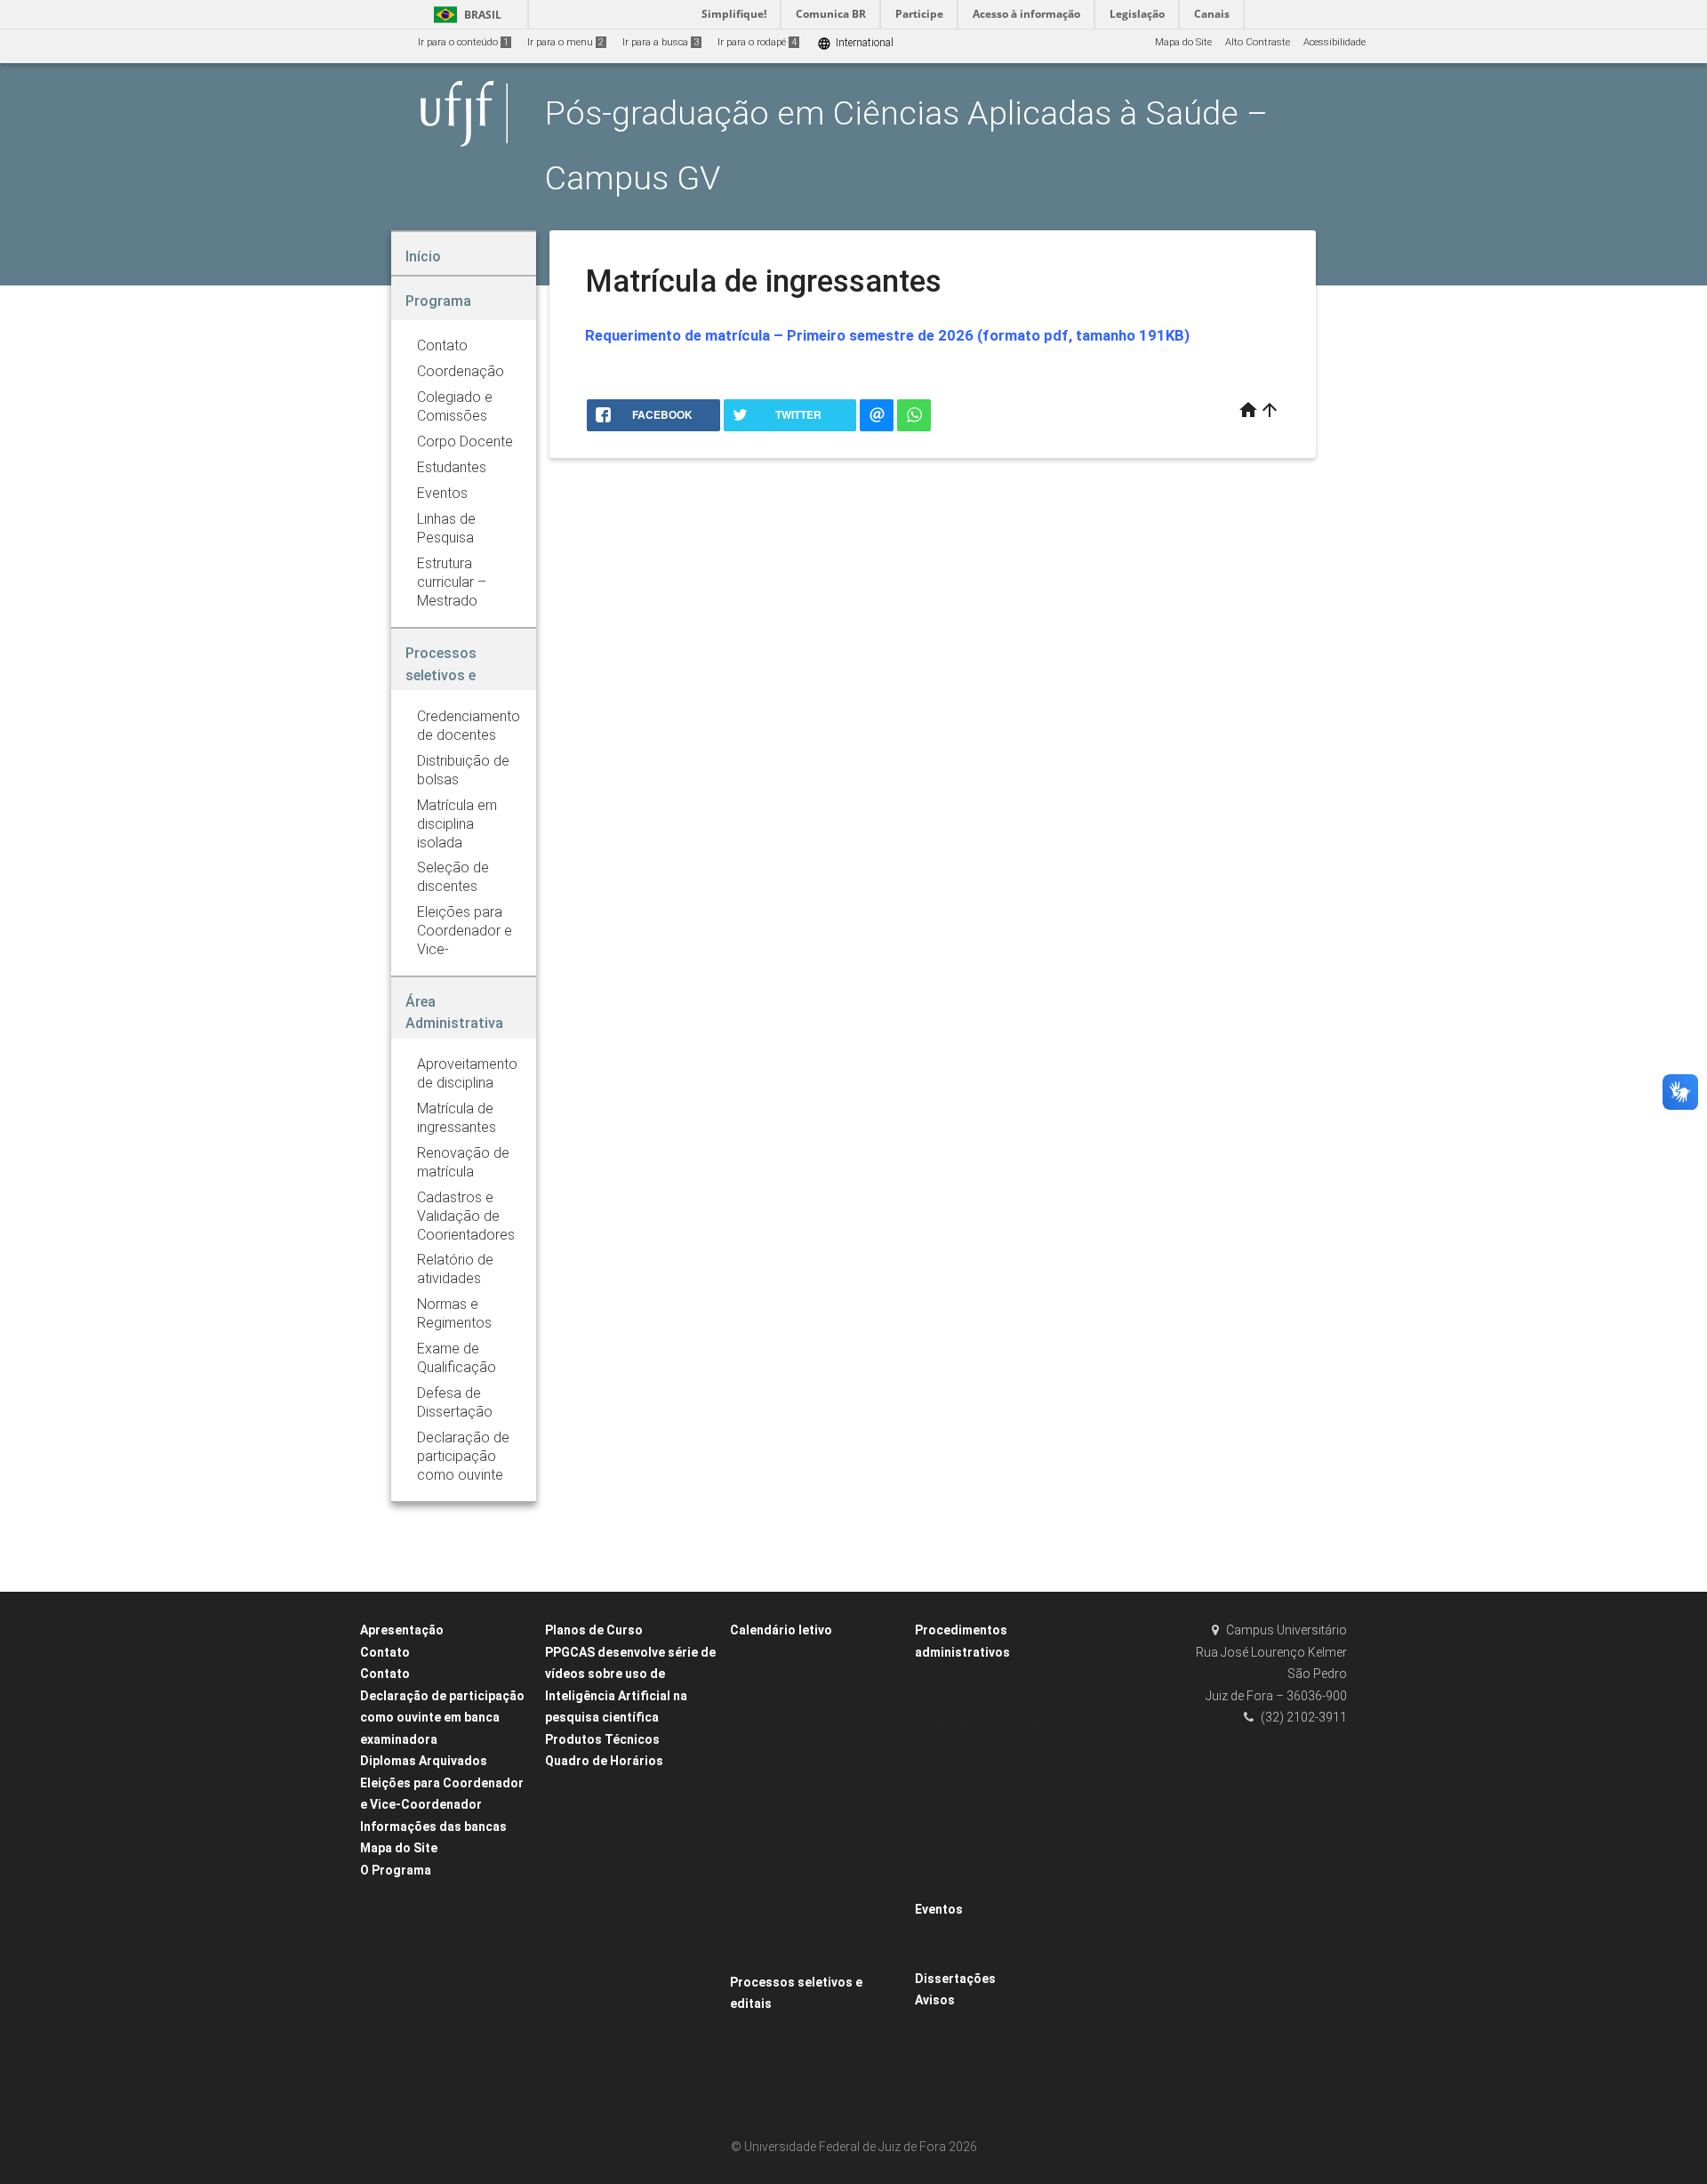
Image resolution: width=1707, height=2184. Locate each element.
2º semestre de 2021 (786, 1771)
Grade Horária (772, 1677)
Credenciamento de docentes (807, 2027)
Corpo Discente (404, 1964)
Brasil (465, 15)
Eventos (939, 1909)
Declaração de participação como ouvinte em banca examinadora (442, 1718)
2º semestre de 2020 (786, 1912)
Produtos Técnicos (602, 1739)
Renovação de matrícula (980, 1746)
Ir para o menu (565, 42)
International (855, 43)
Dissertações (955, 1979)
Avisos (935, 2000)
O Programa (396, 1870)
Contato (385, 1652)
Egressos (390, 2011)
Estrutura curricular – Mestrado (441, 2081)
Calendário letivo (781, 1630)
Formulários (952, 1675)
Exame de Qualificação (978, 1863)
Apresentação (402, 1630)
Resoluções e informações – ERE (813, 1889)
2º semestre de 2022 (786, 1842)
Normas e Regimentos (975, 1840)
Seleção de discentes (788, 2097)
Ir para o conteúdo (463, 42)
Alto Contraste (1258, 42)
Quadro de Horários (604, 1761)
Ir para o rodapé (757, 42)
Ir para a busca (661, 42)
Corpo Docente (402, 1940)
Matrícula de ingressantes (985, 1722)
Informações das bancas (433, 1827)
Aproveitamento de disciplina (990, 1699)
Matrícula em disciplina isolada (813, 2074)
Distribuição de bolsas (790, 2050)
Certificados (951, 1956)
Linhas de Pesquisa (415, 2034)
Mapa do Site (1183, 42)
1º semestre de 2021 (786, 1654)
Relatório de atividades (976, 1816)
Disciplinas (395, 2058)
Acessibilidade (1334, 42)
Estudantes (395, 1987)
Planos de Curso (594, 1630)
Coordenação (400, 1893)
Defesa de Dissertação (976, 1887)
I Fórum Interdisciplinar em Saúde (1003, 1933)
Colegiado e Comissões (424, 1917)
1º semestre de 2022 (786, 1724)
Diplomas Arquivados (424, 1761)
